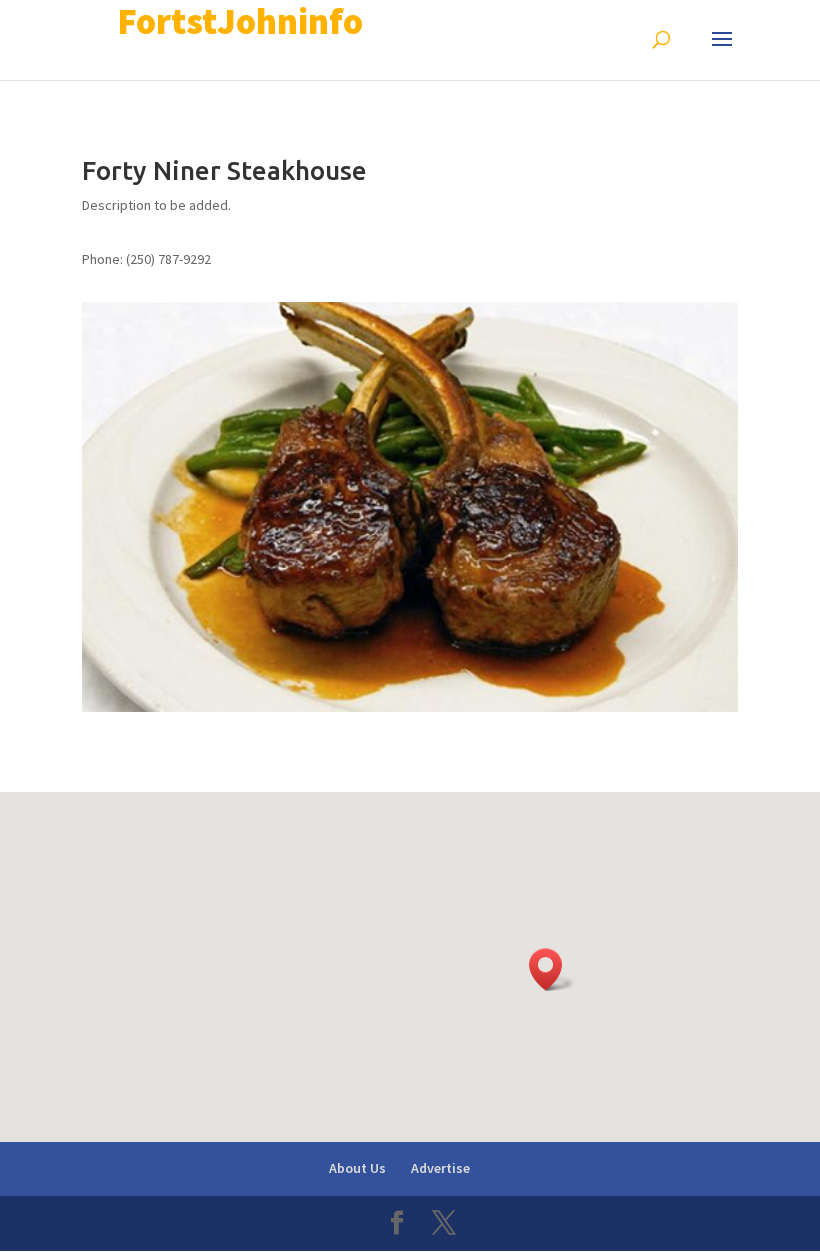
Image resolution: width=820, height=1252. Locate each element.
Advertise (440, 1168)
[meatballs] (410, 707)
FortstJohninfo (240, 21)
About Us (357, 1168)
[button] (552, 969)
